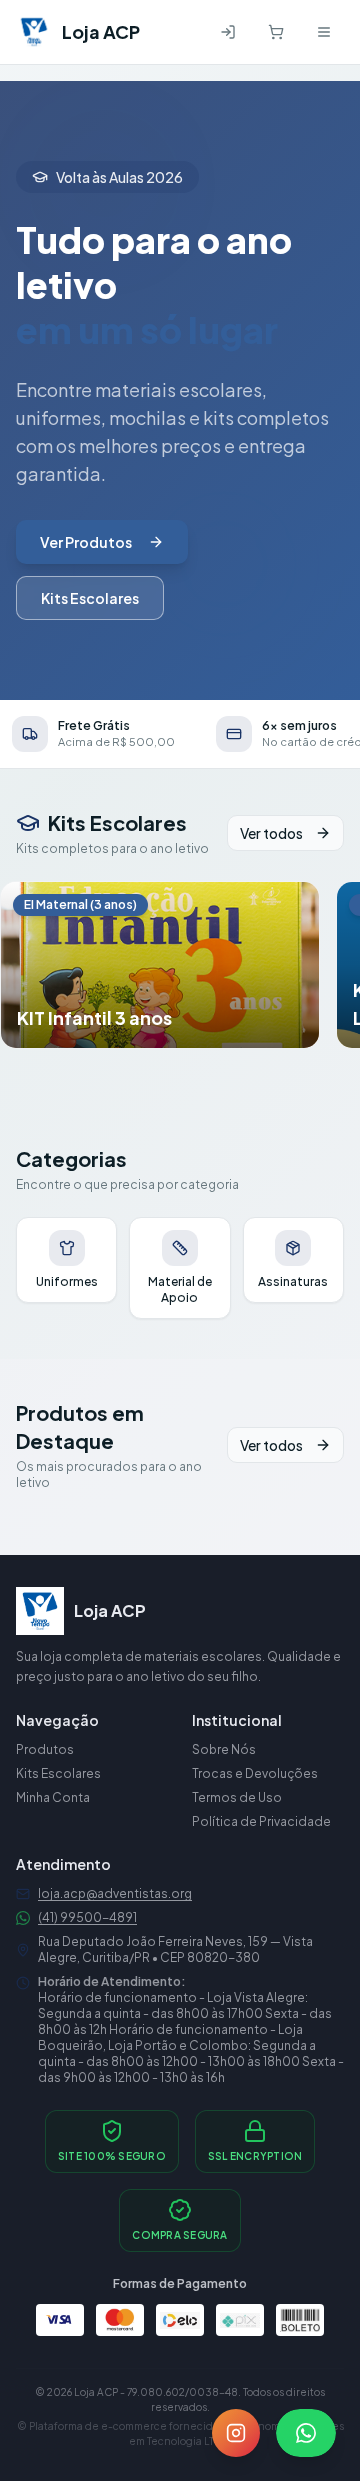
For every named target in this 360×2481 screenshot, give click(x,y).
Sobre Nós (224, 1749)
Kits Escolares (90, 598)
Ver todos (271, 833)
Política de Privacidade (261, 1821)
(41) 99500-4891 (87, 1917)
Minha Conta (53, 1797)
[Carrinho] (276, 32)
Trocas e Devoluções (255, 1773)
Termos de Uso (237, 1797)
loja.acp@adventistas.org (115, 1893)
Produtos (45, 1749)
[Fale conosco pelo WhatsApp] (306, 2433)
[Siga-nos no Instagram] (236, 2433)
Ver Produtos (86, 542)
